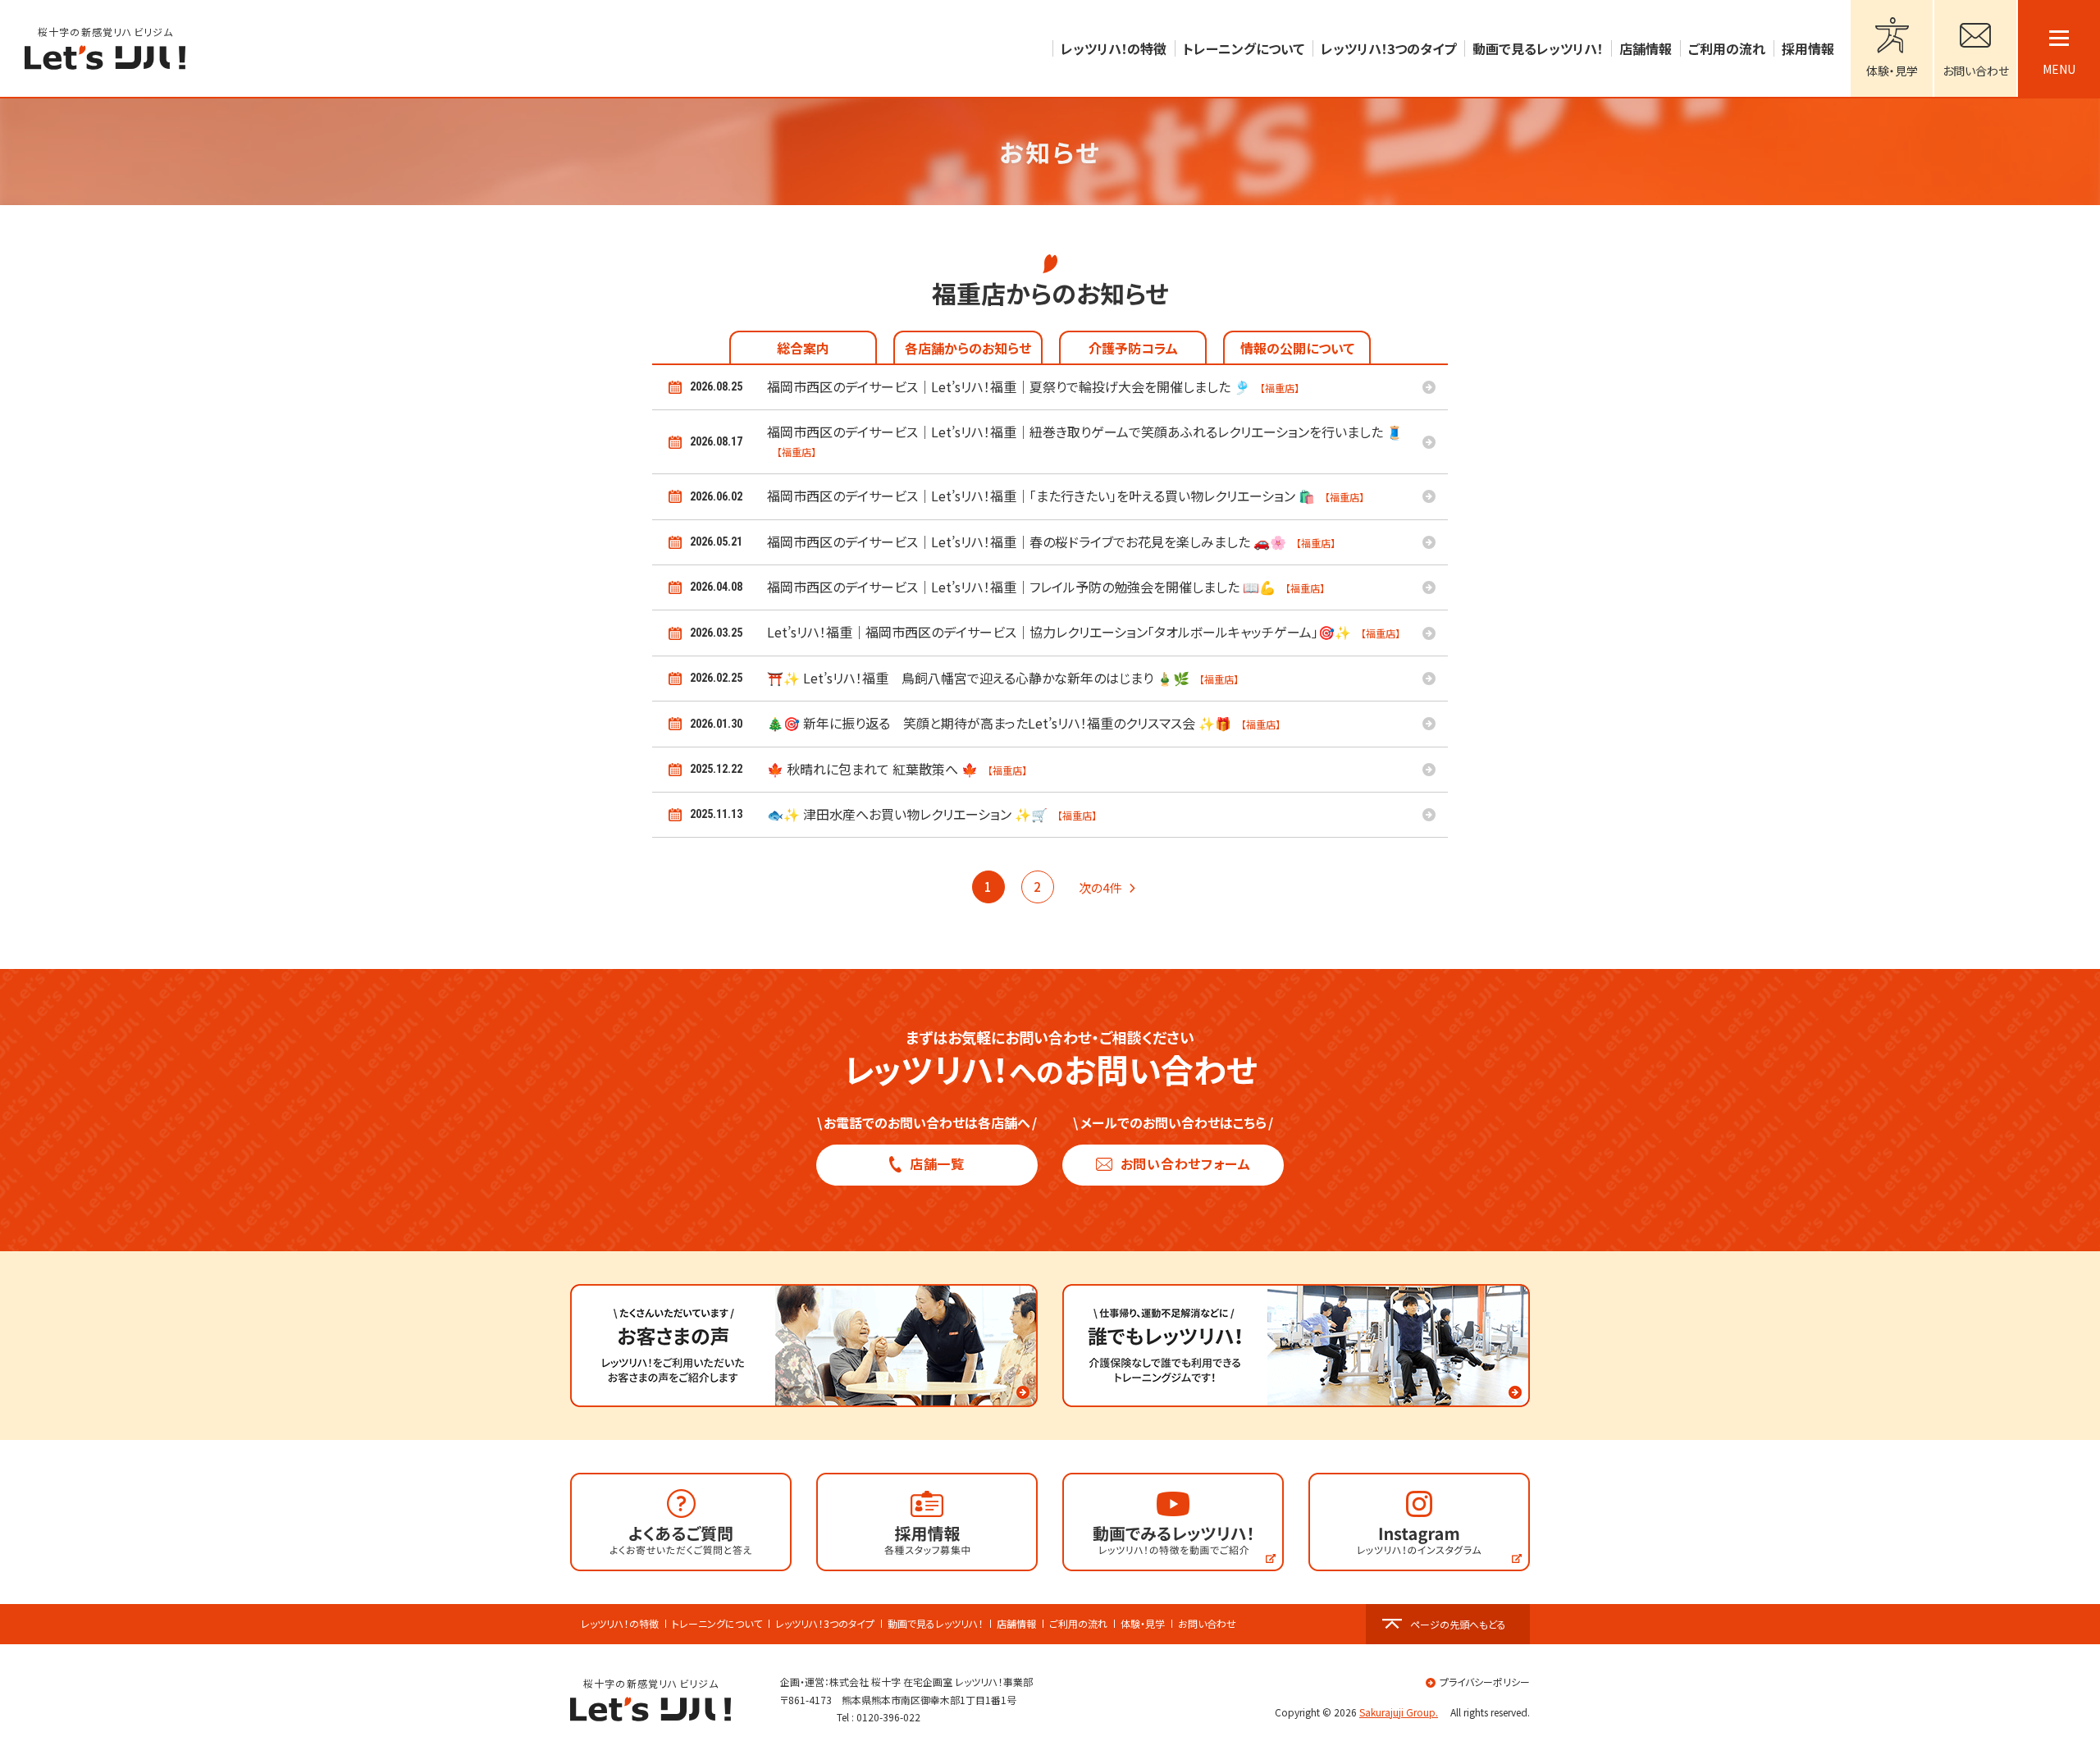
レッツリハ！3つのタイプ (825, 1624)
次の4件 (1100, 887)
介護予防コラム (1133, 348)
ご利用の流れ (1078, 1624)
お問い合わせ (1207, 1624)
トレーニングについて (717, 1624)
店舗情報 (1016, 1624)
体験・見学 (1143, 1624)
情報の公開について (1297, 348)
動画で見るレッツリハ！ (936, 1624)
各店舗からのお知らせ (968, 348)
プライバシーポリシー (1485, 1682)
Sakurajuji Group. (1399, 1712)
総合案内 (803, 348)
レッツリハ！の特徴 (620, 1624)
